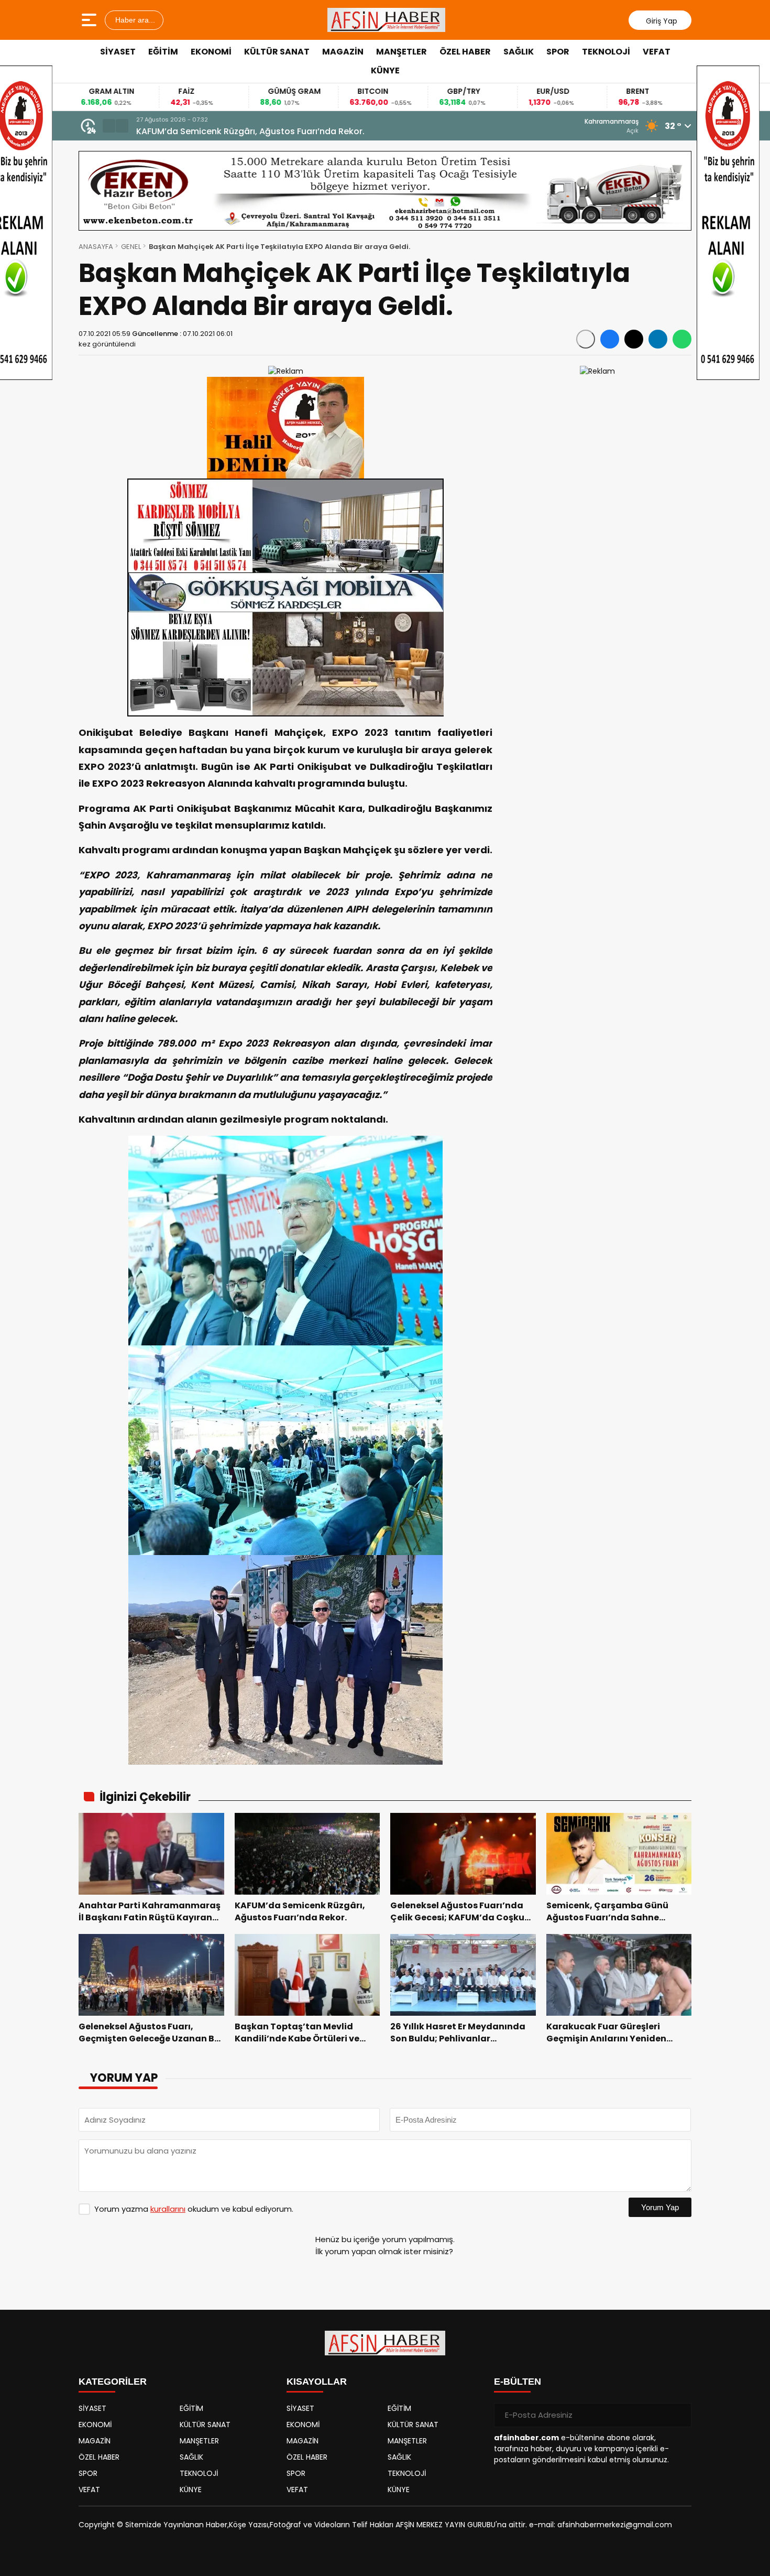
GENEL (131, 247)
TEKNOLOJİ (606, 52)
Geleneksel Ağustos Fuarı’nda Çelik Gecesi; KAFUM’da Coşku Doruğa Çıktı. (293, 131)
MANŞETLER (401, 52)
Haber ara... (134, 20)
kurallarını (168, 2209)
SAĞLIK (519, 52)
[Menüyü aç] (90, 20)
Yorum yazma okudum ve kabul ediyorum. (194, 2209)
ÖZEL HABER (465, 52)
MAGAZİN (343, 52)
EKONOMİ (211, 52)
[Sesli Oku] (586, 339)
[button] (109, 126)
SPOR (558, 52)
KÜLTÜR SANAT (277, 52)
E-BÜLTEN (518, 2382)
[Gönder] (679, 2415)
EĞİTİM (163, 52)
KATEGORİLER (113, 2382)
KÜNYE (385, 70)
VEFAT (657, 52)
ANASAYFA (96, 247)
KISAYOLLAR (317, 2382)
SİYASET (118, 52)
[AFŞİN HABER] (387, 20)
